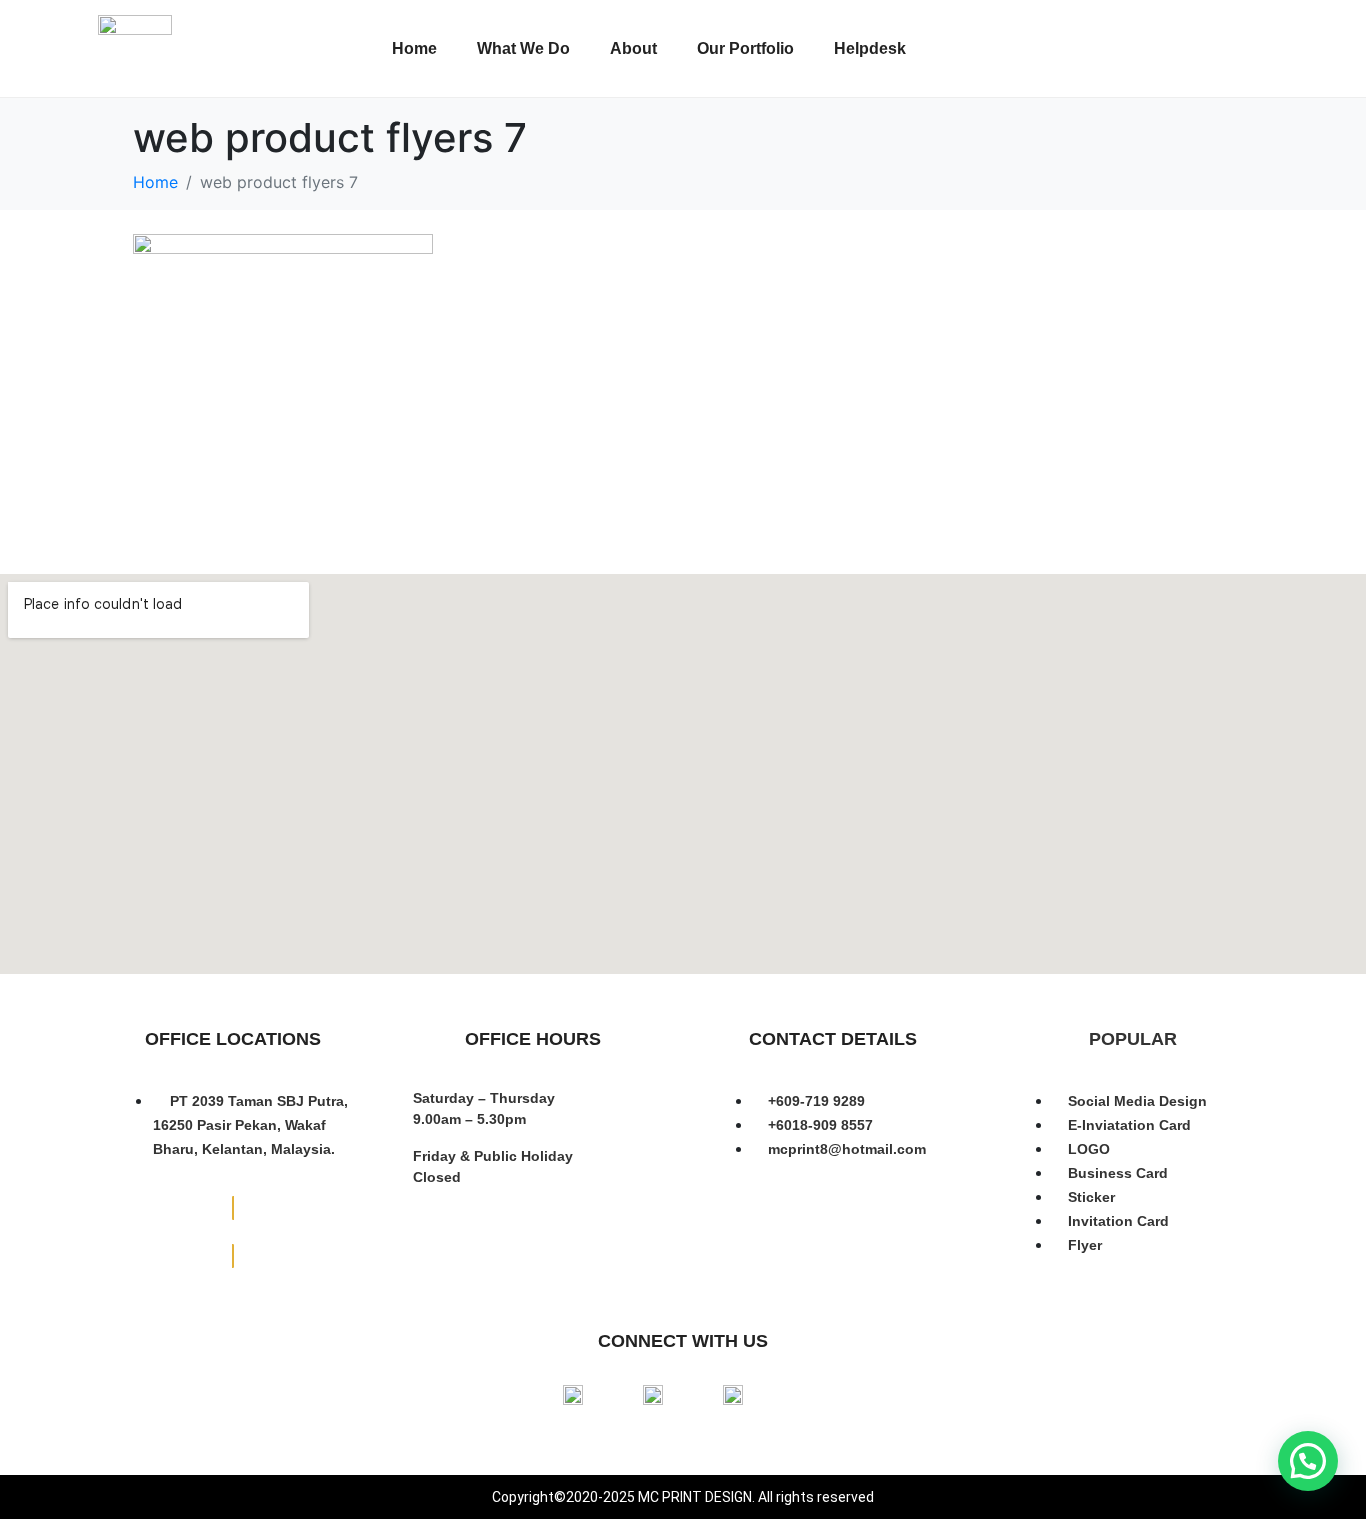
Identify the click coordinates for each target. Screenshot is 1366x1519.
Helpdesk (870, 48)
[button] (1308, 1461)
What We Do (523, 48)
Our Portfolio (745, 48)
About (633, 48)
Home (414, 48)
